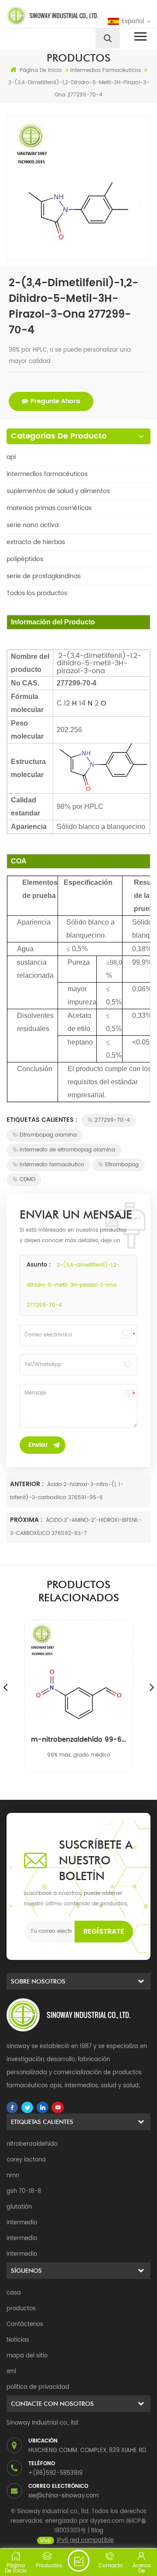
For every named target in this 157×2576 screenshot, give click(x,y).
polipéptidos (25, 559)
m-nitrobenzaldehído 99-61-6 (78, 1740)
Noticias (18, 2340)
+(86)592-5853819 (55, 2473)
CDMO (27, 1180)
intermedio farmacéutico (52, 1165)
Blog (97, 2531)
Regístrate (104, 1932)
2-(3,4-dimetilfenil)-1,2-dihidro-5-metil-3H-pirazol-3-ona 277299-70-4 (73, 1285)
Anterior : (28, 1484)
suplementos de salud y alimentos (58, 491)
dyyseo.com (107, 2521)
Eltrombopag (122, 1165)
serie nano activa (32, 525)
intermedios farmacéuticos (47, 474)
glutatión (19, 2207)
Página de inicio (41, 70)
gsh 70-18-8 (24, 2191)
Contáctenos (25, 2324)
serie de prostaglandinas (44, 576)
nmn (13, 2176)
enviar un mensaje (78, 2561)
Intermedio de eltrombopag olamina (67, 1150)
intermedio (22, 2223)
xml (11, 2372)
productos (21, 2309)
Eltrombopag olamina (48, 1135)
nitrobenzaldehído (32, 2144)
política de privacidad (38, 2387)
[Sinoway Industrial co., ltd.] (41, 16)
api (11, 457)
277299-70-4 (112, 1120)
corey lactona (26, 2160)
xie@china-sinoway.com (63, 2496)
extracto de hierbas (36, 542)
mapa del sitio (27, 2356)
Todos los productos (37, 593)
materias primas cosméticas (49, 508)
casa (14, 2293)
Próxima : (27, 1520)
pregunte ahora (55, 401)
